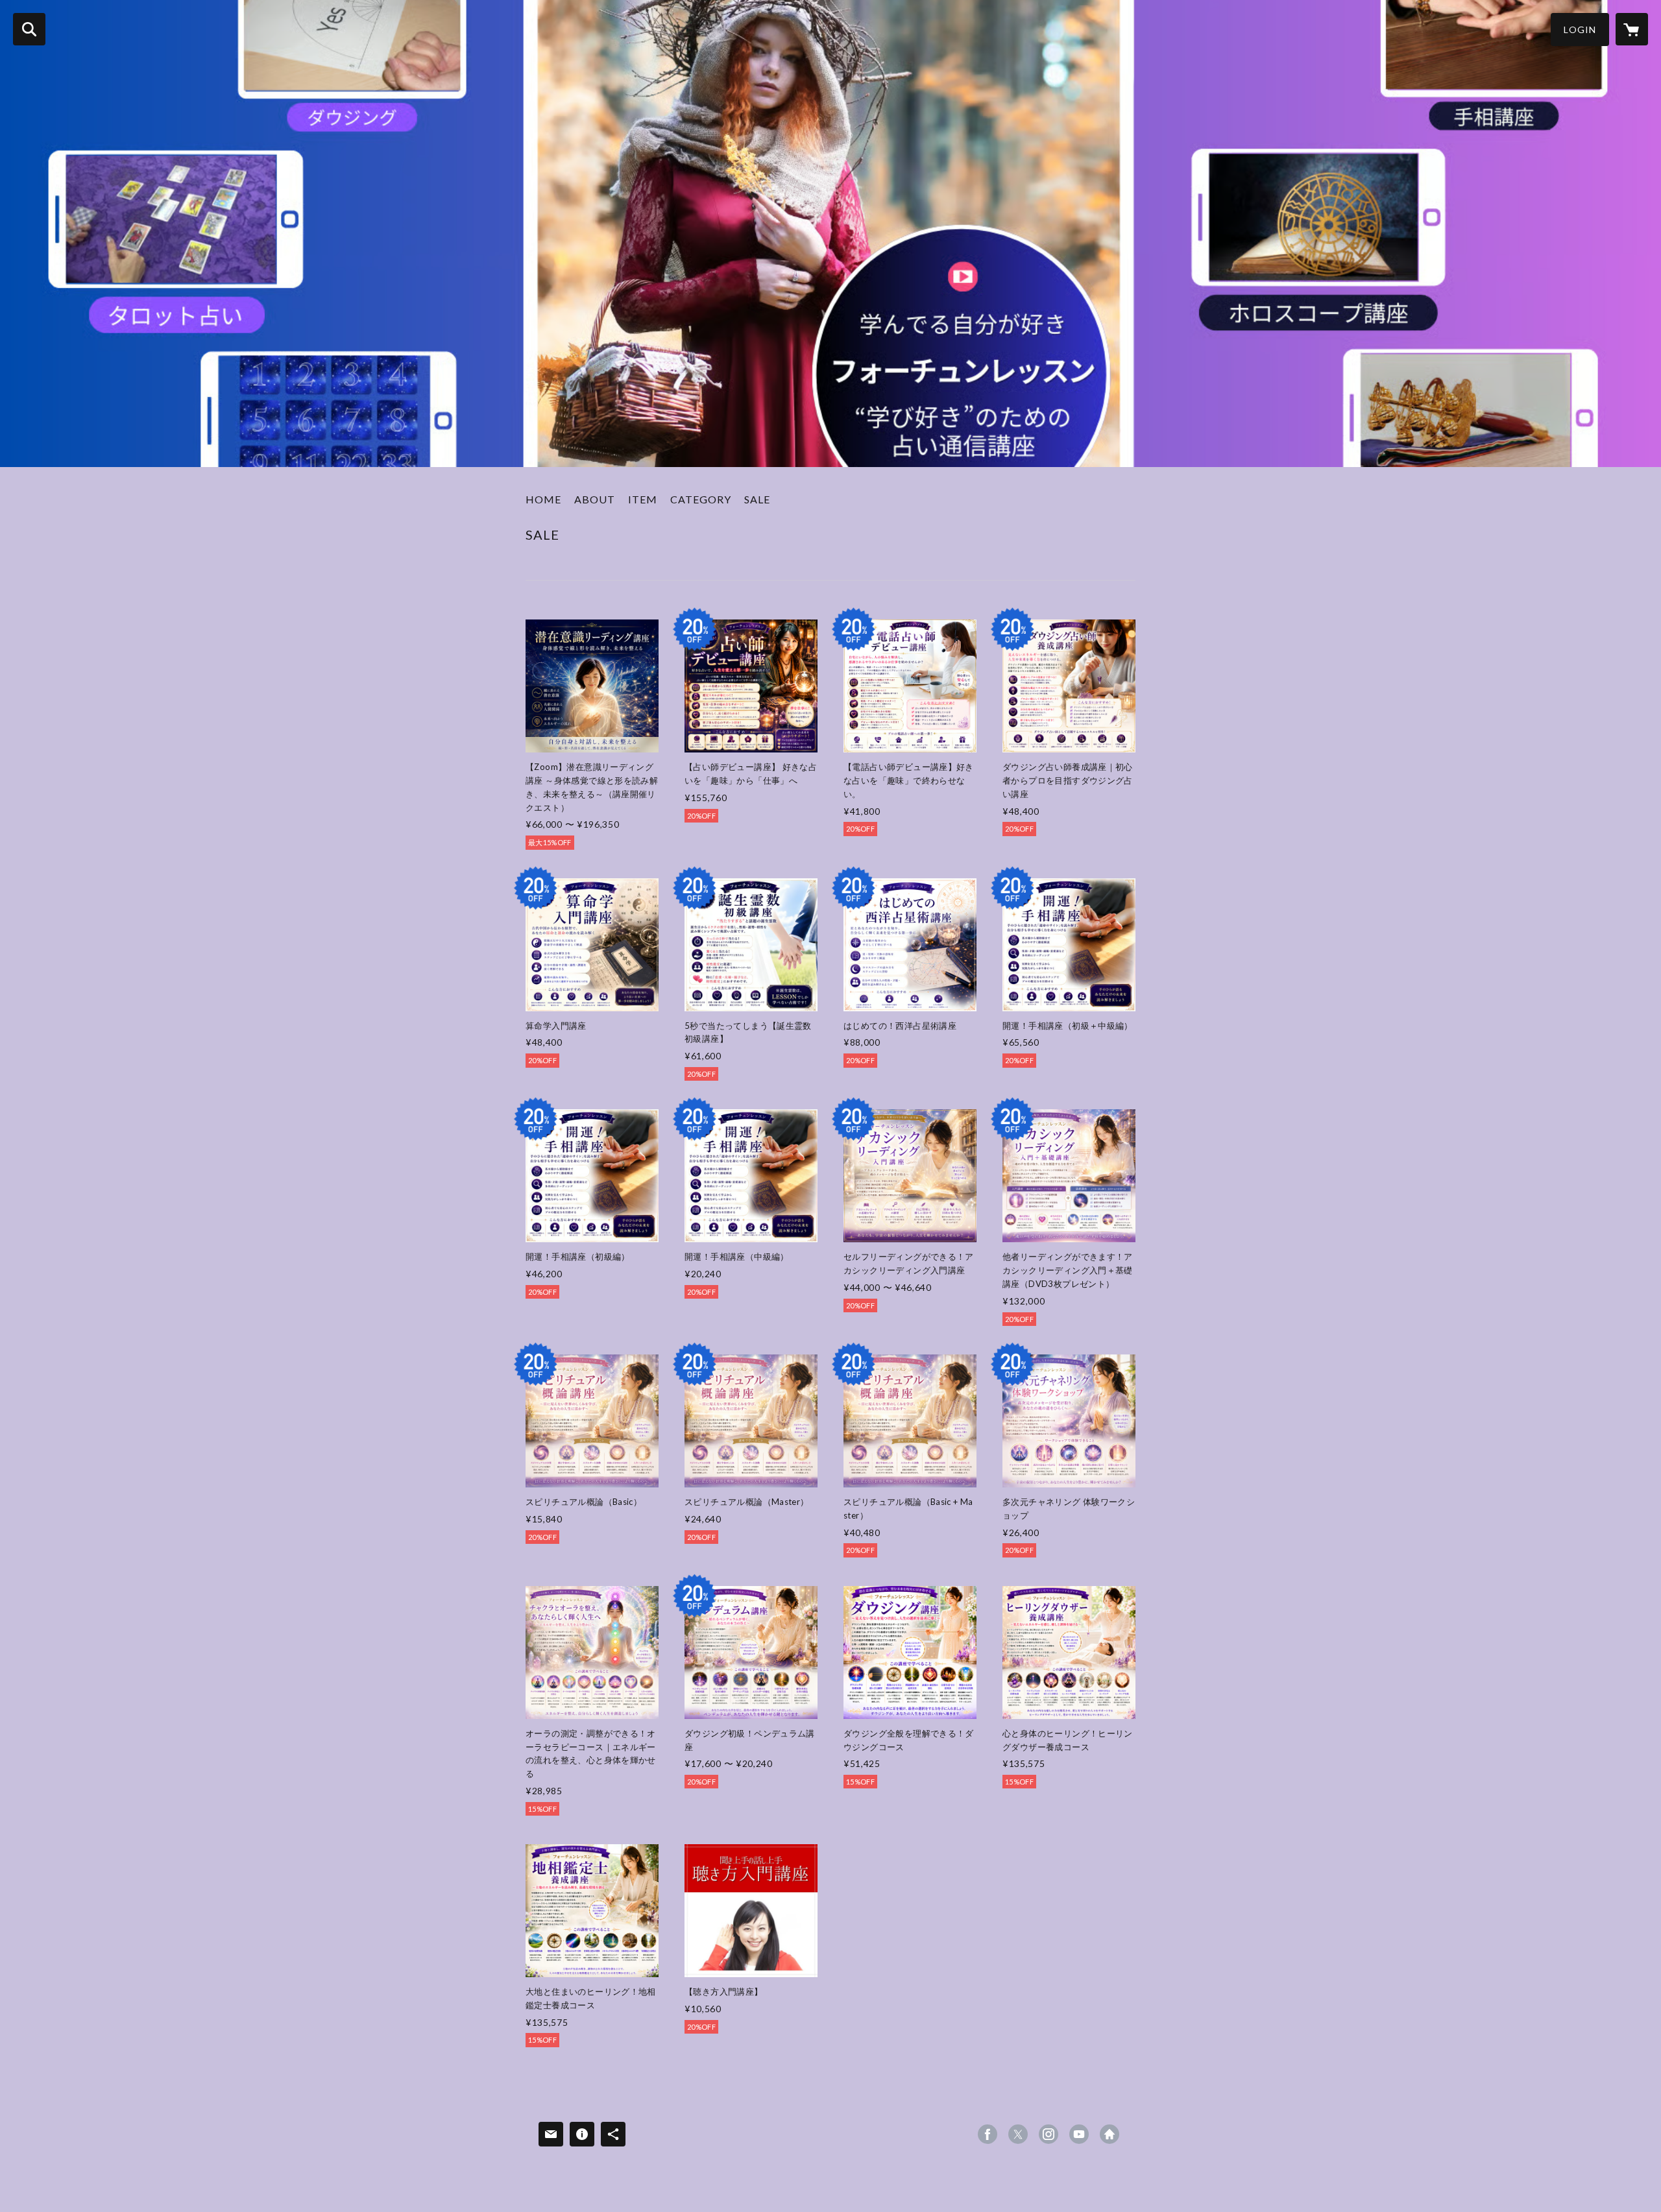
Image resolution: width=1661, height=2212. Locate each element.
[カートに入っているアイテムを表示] (1632, 29)
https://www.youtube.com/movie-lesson (1079, 2134)
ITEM (643, 499)
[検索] (29, 29)
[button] (1580, 30)
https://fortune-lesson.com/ (1109, 2134)
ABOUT (595, 499)
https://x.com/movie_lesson (1018, 2134)
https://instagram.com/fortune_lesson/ (1049, 2134)
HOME (543, 499)
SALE (757, 499)
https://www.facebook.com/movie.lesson (988, 2134)
